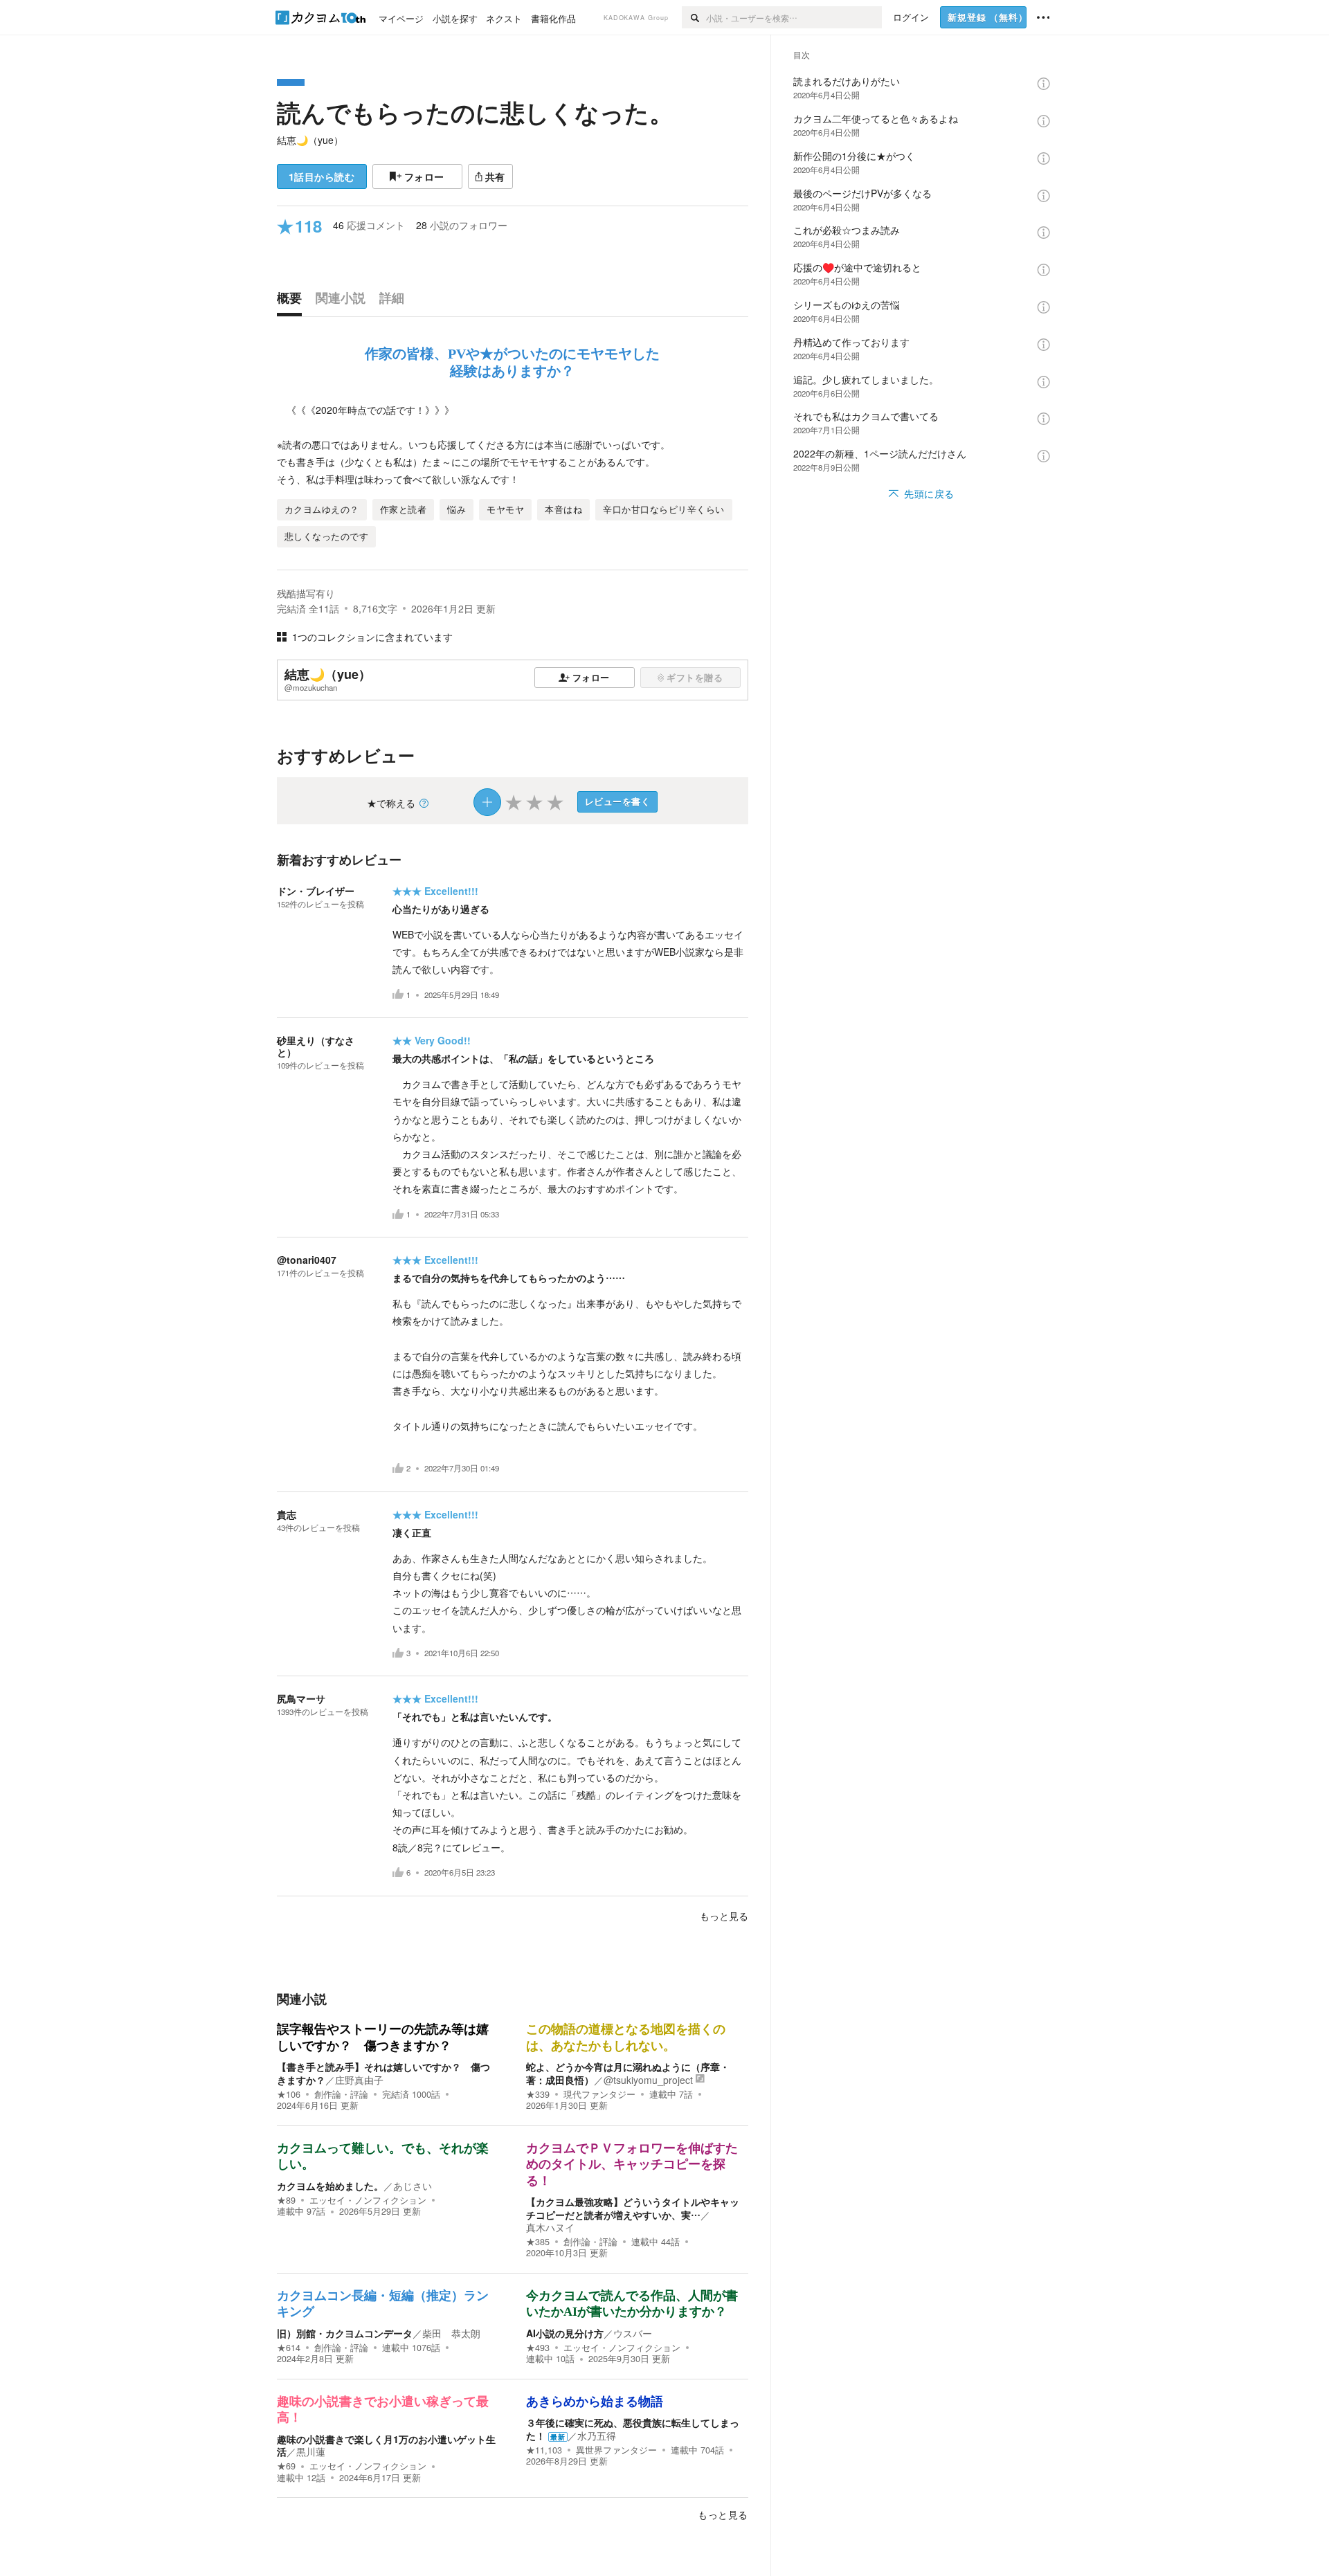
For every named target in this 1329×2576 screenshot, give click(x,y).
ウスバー (633, 2333)
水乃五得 (597, 2436)
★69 (286, 2466)
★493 (538, 2348)
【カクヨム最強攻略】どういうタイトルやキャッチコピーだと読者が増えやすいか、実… (633, 2208)
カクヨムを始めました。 (330, 2186)
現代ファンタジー (599, 2094)
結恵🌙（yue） (310, 140)
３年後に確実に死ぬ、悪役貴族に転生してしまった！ (633, 2429)
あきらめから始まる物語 (595, 2402)
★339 (538, 2094)
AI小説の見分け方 (565, 2333)
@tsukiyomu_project (648, 2080)
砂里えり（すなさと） (316, 1046)
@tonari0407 (307, 1260)
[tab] (293, 301)
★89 (286, 2200)
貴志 (287, 1514)
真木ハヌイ (550, 2227)
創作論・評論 (341, 2094)
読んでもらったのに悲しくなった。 (475, 112)
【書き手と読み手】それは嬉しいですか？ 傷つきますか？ (383, 2073)
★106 (289, 2094)
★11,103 (544, 2450)
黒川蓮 (311, 2451)
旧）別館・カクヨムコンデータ (345, 2333)
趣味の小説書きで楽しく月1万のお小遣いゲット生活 (386, 2445)
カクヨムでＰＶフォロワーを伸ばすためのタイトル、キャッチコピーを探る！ (632, 2165)
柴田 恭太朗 (451, 2333)
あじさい (413, 2186)
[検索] (694, 17)
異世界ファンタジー (616, 2450)
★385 (538, 2242)
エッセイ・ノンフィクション (368, 2200)
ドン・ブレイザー (316, 891)
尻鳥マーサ (301, 1698)
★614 (289, 2348)
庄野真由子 (359, 2080)
